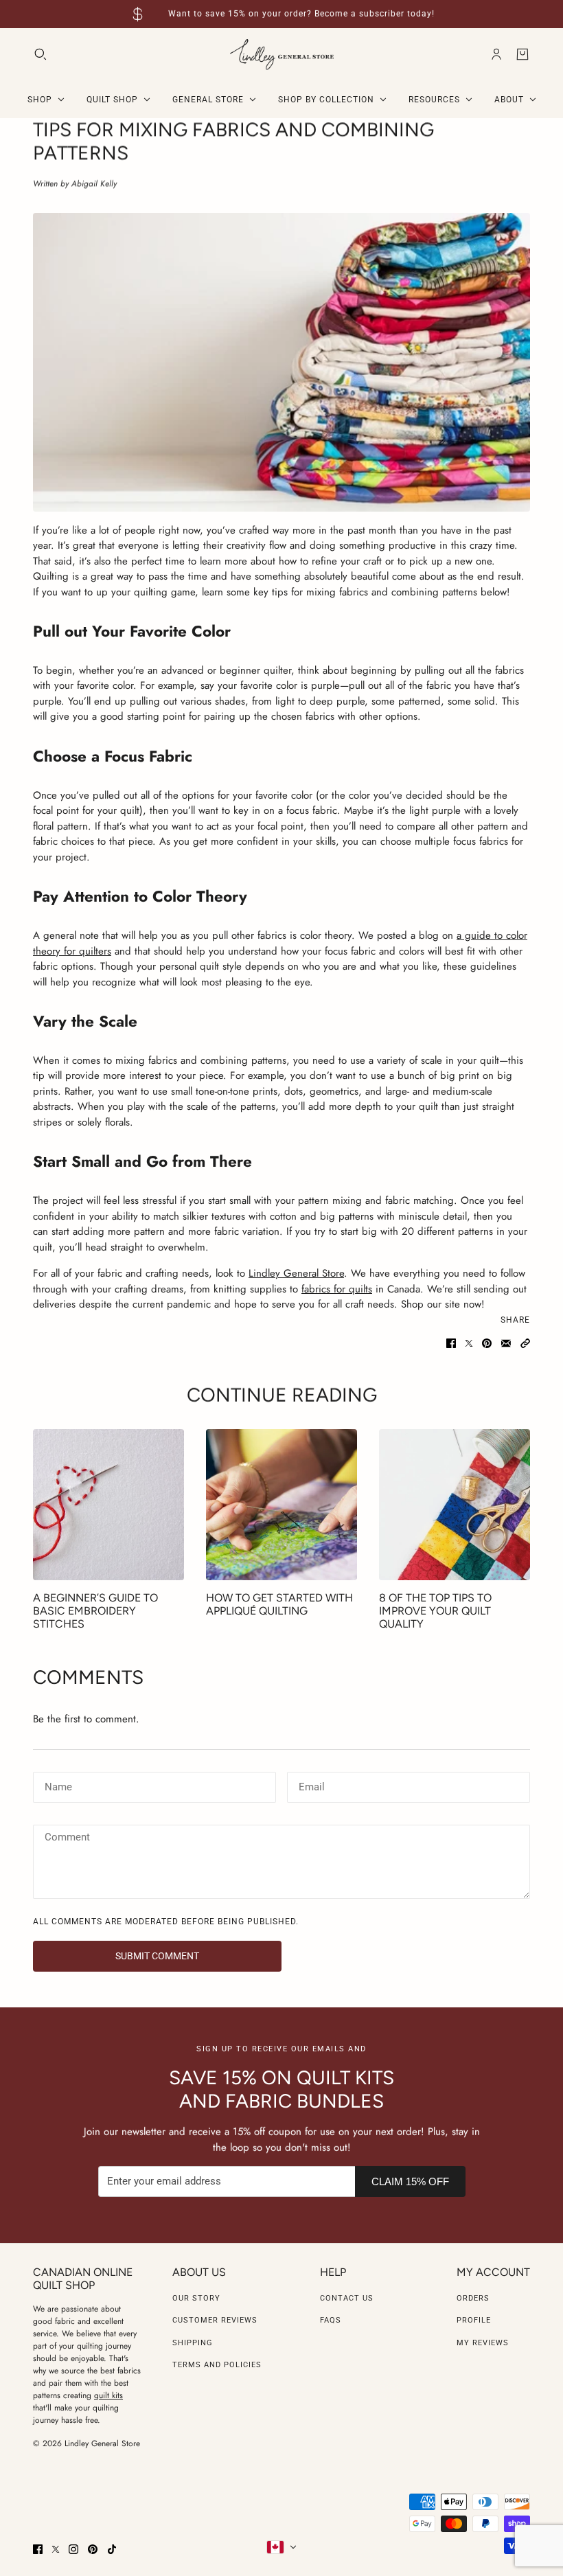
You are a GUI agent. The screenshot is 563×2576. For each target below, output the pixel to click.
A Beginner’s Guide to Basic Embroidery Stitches (95, 1611)
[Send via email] (506, 1343)
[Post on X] (469, 1343)
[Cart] (522, 54)
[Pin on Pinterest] (487, 1343)
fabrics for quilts (337, 1289)
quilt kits (108, 2395)
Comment (67, 1838)
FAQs (331, 2320)
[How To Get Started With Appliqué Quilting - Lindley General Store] (281, 1505)
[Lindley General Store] (282, 55)
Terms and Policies (217, 2365)
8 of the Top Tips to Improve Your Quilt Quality (435, 1611)
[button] (525, 1343)
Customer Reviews (215, 2320)
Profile (474, 2320)
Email (311, 1786)
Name (57, 1786)
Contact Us (347, 2298)
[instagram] (73, 2549)
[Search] (41, 54)
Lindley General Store (296, 1273)
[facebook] (38, 2549)
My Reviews (483, 2343)
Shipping (193, 2343)
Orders (473, 2298)
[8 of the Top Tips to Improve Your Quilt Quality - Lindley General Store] (455, 1505)
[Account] (496, 54)
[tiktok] (112, 2549)
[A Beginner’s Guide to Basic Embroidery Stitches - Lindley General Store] (108, 1505)
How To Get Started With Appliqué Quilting (279, 1604)
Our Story (196, 2298)
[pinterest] (93, 2549)
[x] (56, 2549)
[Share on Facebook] (451, 1343)
